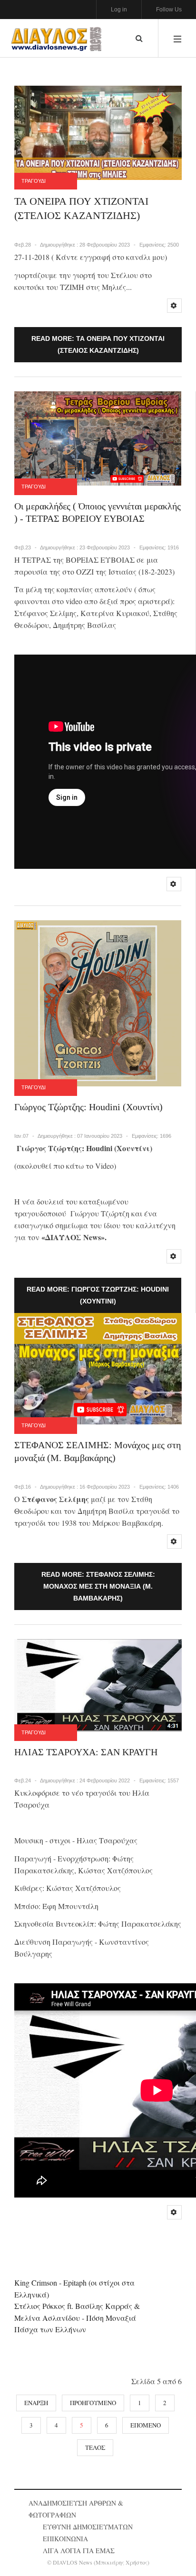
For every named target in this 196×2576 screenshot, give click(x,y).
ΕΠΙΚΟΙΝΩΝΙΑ (65, 2539)
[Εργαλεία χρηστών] (174, 306)
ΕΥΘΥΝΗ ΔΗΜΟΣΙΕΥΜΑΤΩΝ (88, 2527)
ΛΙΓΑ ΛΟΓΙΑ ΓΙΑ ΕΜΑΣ (79, 2551)
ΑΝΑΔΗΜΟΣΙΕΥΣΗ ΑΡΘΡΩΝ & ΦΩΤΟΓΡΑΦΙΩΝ (76, 2509)
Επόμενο (146, 2425)
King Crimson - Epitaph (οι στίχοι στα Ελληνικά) (74, 2288)
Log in (119, 10)
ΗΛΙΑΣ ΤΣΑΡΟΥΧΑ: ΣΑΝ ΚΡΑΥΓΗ (86, 1752)
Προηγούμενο (93, 2403)
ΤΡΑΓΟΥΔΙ (34, 181)
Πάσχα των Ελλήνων (50, 2329)
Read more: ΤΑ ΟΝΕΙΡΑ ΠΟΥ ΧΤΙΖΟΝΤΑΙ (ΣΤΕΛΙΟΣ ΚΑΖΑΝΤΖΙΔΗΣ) (98, 344)
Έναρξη (36, 2403)
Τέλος (95, 2447)
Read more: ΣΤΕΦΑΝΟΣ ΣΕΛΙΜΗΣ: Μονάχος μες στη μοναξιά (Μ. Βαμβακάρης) (98, 1586)
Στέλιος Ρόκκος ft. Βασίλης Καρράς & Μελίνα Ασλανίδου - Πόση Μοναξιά (77, 2312)
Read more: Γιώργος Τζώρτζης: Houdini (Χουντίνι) (98, 1295)
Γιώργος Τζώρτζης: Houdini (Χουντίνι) (88, 1107)
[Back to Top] (172, 2550)
